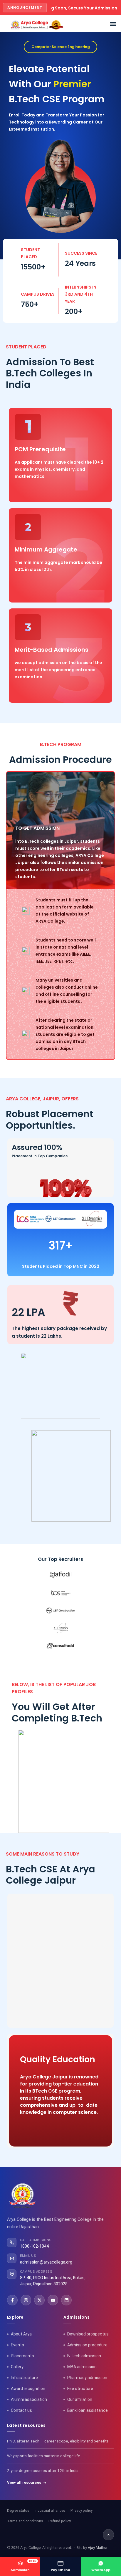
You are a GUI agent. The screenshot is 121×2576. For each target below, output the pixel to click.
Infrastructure (24, 2378)
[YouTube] (53, 2300)
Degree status (18, 2510)
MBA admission (82, 2367)
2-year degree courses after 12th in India (43, 2470)
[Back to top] (108, 2535)
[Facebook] (12, 2300)
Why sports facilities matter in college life (44, 2456)
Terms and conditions (25, 2521)
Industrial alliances (50, 2510)
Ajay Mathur (98, 2548)
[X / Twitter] (39, 2300)
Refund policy (60, 2521)
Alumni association (29, 2399)
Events (17, 2345)
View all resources (24, 2482)
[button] (113, 24)
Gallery (17, 2367)
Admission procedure (87, 2345)
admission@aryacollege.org (46, 2262)
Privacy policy (81, 2510)
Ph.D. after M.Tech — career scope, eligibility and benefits (58, 2441)
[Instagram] (26, 2300)
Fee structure (80, 2389)
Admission (24, 2566)
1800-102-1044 (34, 2246)
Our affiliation (80, 2399)
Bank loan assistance (88, 2410)
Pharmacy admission (87, 2378)
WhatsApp (101, 2570)
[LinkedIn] (66, 2300)
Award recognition (28, 2389)
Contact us (21, 2410)
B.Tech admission (84, 2356)
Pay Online (61, 2570)
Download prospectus (88, 2334)
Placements (22, 2356)
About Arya (21, 2334)
